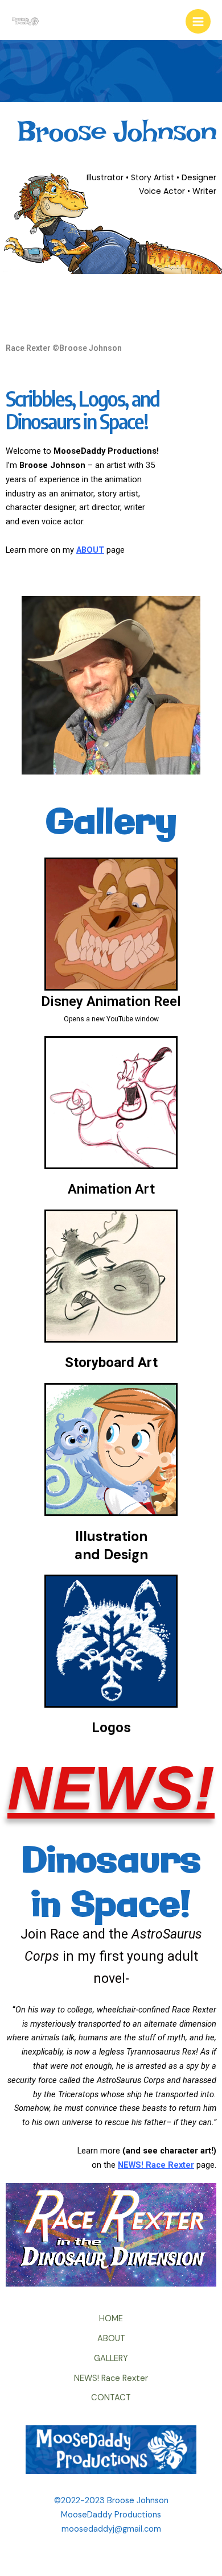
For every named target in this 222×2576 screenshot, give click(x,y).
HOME (111, 2319)
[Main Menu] (198, 22)
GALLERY (111, 2358)
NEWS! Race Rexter (111, 2378)
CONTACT (111, 2398)
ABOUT (111, 2339)
